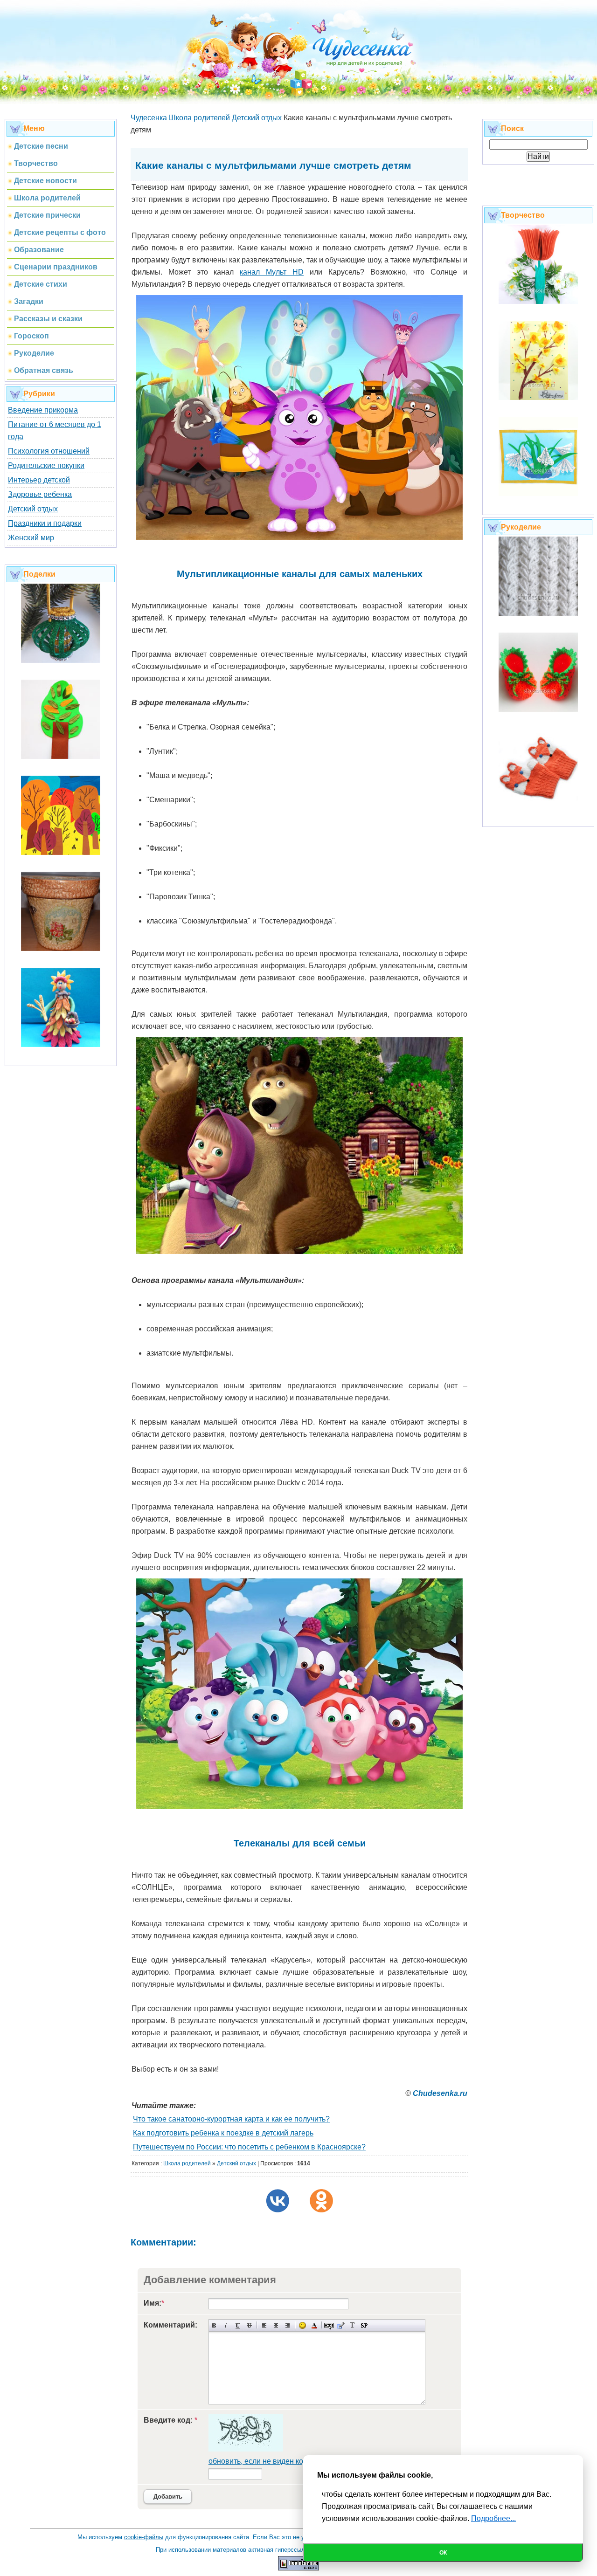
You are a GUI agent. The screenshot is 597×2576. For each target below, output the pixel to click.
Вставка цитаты (341, 2325)
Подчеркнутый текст (238, 2325)
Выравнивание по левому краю (264, 2325)
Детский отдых (33, 509)
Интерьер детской (39, 480)
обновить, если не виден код (258, 2461)
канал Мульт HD (272, 272)
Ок (443, 2553)
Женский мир (31, 538)
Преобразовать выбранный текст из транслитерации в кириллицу (352, 2325)
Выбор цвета (314, 2325)
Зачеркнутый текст (249, 2325)
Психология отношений (49, 451)
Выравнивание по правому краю (288, 2325)
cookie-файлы (144, 2537)
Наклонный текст (226, 2325)
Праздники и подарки (45, 523)
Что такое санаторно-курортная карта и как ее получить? (231, 2119)
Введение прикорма (43, 410)
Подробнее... (493, 2518)
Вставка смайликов (302, 2325)
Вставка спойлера (364, 2325)
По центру (276, 2325)
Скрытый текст (329, 2325)
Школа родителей (187, 2163)
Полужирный (214, 2325)
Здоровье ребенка (40, 494)
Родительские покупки (46, 465)
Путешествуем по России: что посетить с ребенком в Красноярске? (249, 2147)
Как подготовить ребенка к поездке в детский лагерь (223, 2133)
